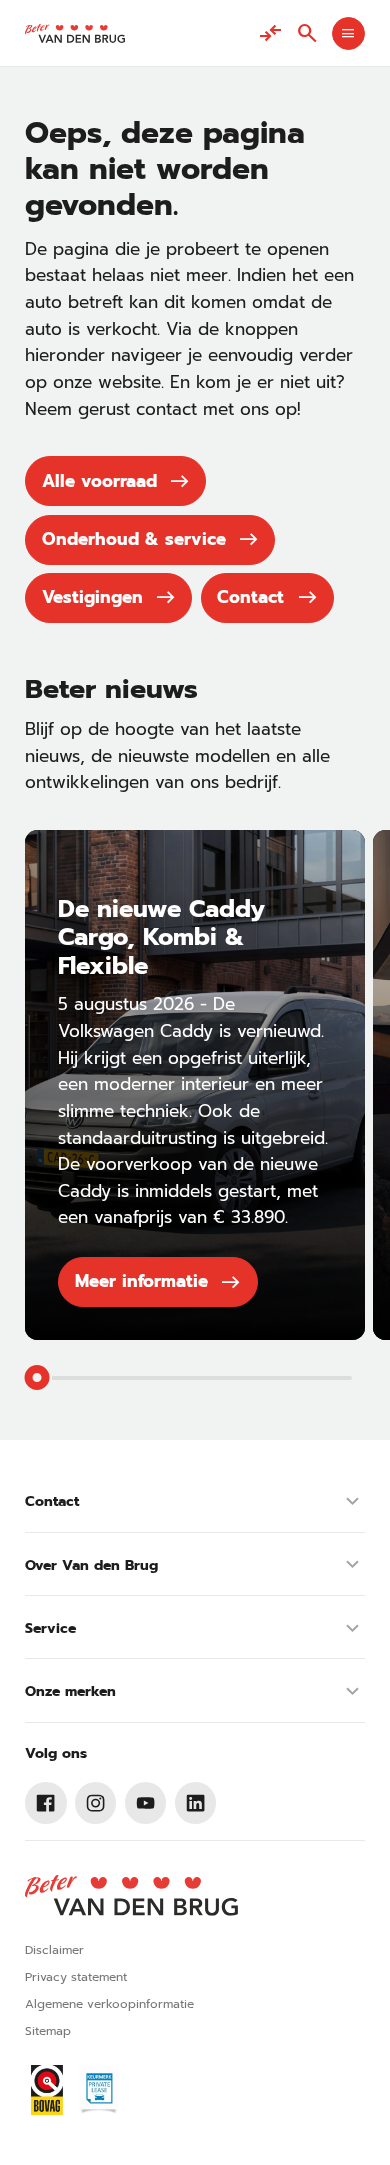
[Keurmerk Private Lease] (99, 2090)
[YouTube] (146, 1803)
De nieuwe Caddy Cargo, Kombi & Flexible (161, 937)
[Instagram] (96, 1803)
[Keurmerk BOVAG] (47, 2090)
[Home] (75, 33)
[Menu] (348, 33)
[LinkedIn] (196, 1803)
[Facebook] (46, 1803)
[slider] (37, 1377)
